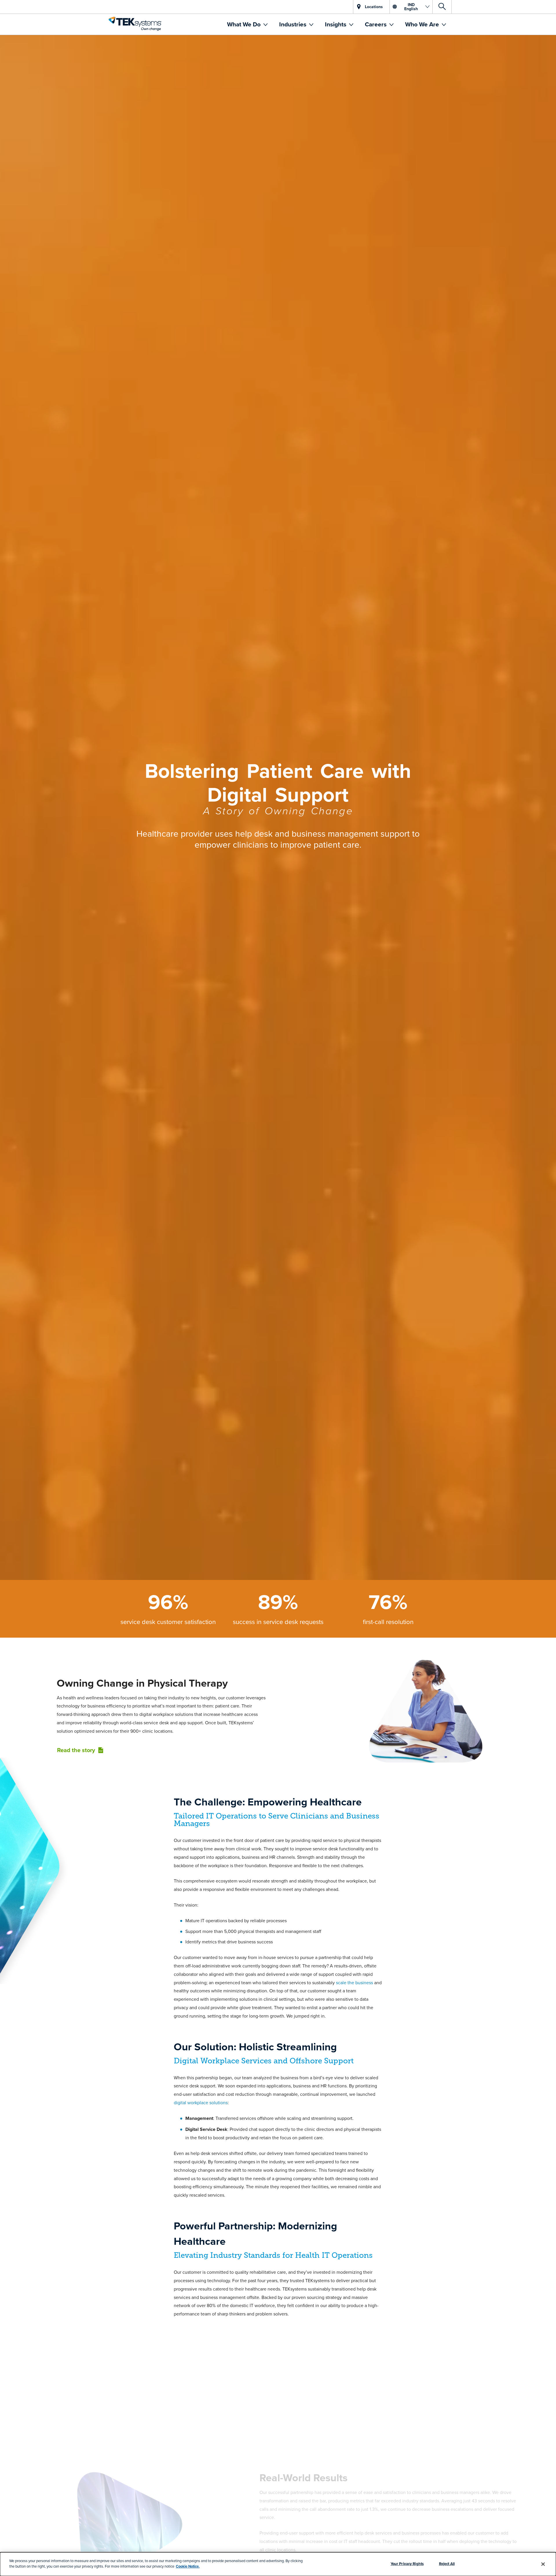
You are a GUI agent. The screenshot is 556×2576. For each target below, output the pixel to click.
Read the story (76, 1750)
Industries (293, 24)
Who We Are (423, 24)
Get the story (277, 2469)
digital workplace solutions (201, 2102)
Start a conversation (278, 2551)
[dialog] (278, 2564)
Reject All (447, 2564)
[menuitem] (247, 24)
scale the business (355, 1982)
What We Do (245, 24)
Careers (376, 24)
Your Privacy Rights (407, 2564)
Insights (336, 24)
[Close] (543, 2564)
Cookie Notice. (188, 2566)
